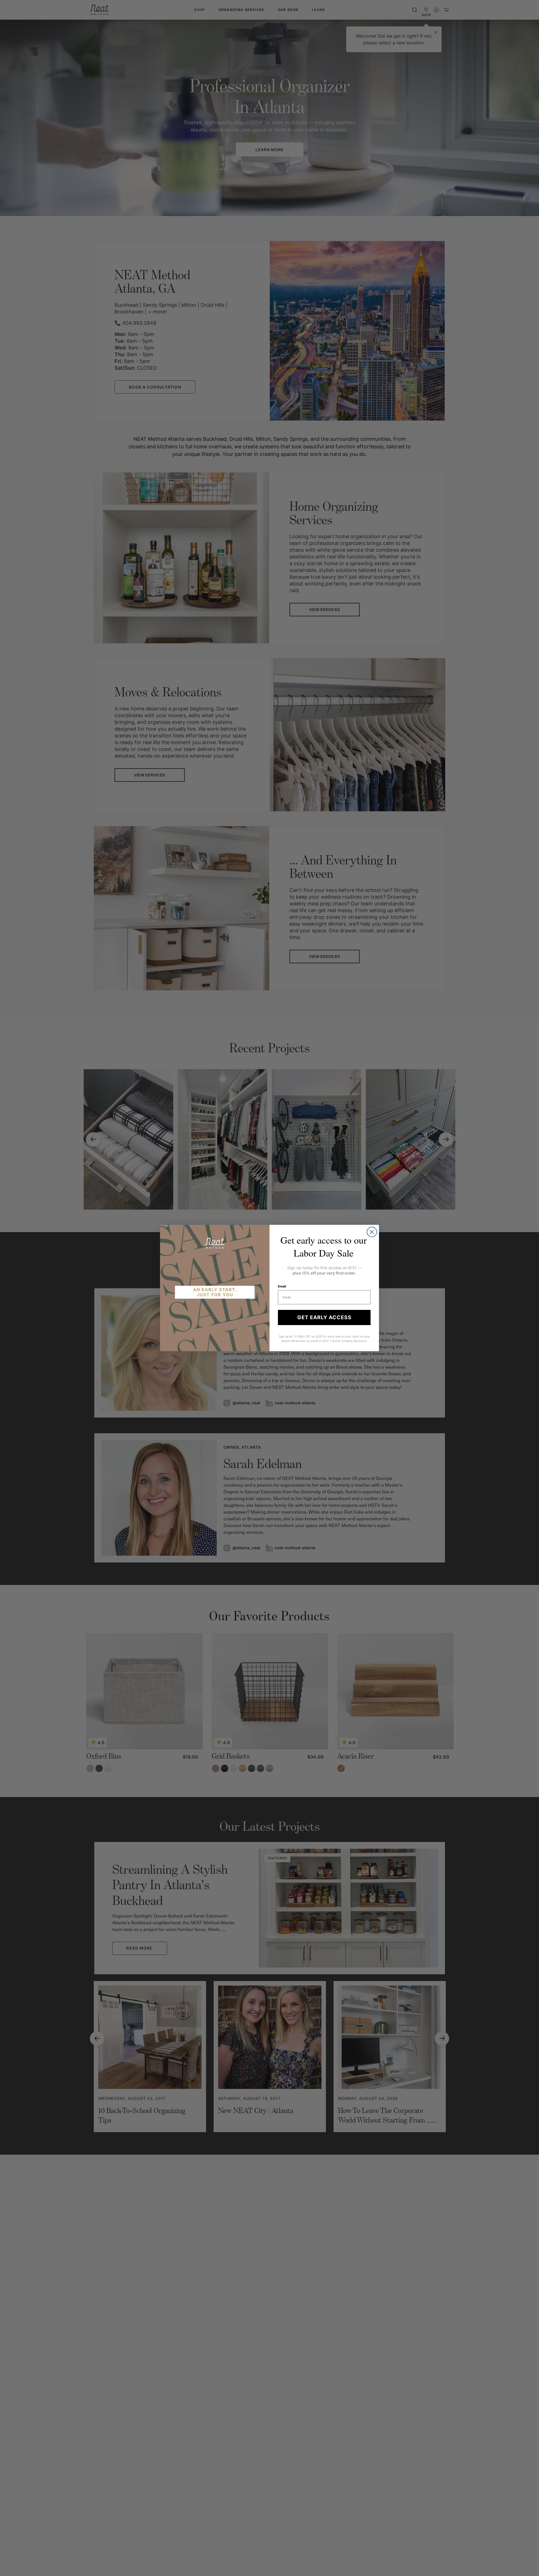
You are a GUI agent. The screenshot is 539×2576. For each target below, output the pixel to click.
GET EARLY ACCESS (324, 1317)
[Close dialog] (372, 1232)
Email (282, 1286)
